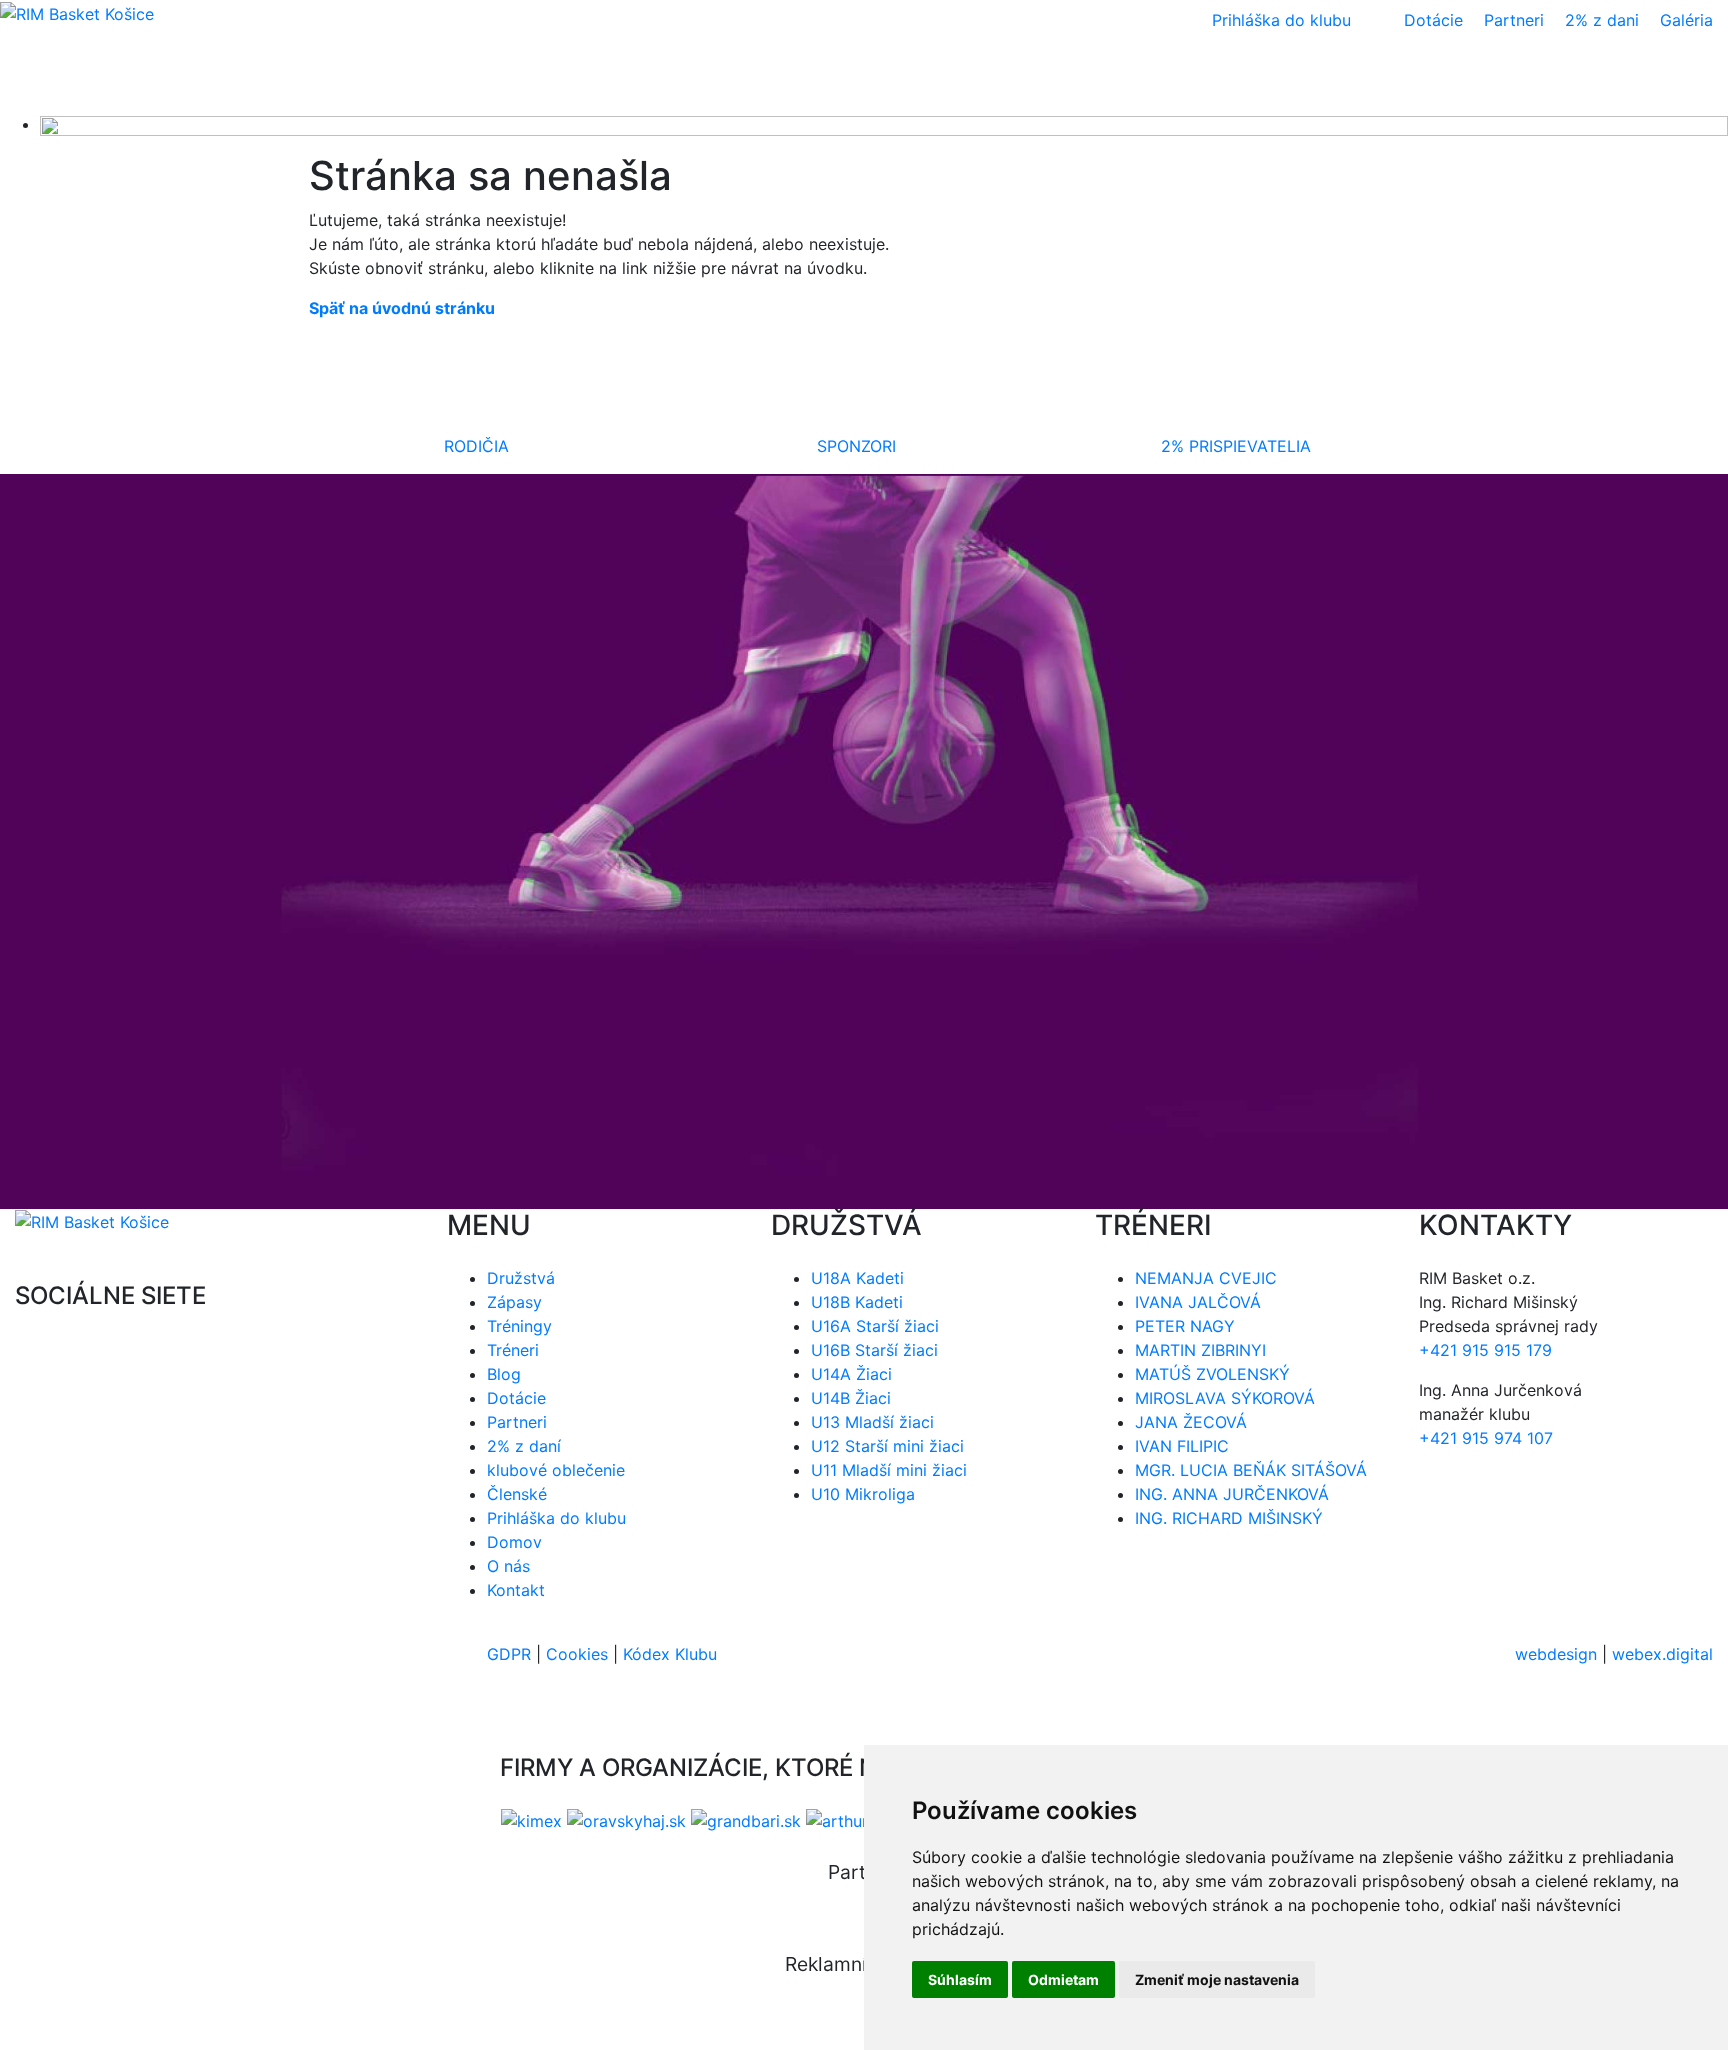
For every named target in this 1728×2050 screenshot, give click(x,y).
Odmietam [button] (1063, 1979)
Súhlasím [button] (960, 1979)
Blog (504, 1374)
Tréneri (513, 1350)
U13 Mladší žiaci (872, 1422)
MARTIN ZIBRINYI (1200, 1350)
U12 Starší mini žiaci (887, 1446)
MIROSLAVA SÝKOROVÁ (1225, 1398)
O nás (508, 1566)
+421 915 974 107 (1486, 1438)
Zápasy (514, 1302)
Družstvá (521, 1278)
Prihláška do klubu (556, 1518)
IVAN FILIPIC (1182, 1446)
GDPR (509, 1654)
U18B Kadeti (857, 1302)
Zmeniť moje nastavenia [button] (1217, 1979)
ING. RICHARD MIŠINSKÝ (1229, 1518)
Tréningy (519, 1326)
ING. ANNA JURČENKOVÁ (1232, 1494)
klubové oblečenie (556, 1470)
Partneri (1514, 20)
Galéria (1686, 20)
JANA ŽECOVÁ (1191, 1422)
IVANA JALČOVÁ (1198, 1302)
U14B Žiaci (851, 1398)
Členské (517, 1494)
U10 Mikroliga (863, 1494)
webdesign (1556, 1654)
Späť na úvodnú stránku (402, 308)
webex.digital (1662, 1654)
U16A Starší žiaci (875, 1326)
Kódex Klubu (670, 1654)
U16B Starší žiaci (874, 1350)
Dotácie (1433, 20)
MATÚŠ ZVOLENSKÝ (1212, 1374)
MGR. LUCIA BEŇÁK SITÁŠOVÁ (1251, 1470)
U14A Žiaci (851, 1374)
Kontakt (516, 1590)
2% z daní (524, 1446)
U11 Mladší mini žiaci (889, 1470)
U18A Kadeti (857, 1278)
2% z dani (1602, 20)
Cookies (577, 1654)
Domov (514, 1542)
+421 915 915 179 (1485, 1350)
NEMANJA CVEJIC (1206, 1278)
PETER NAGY (1185, 1326)
